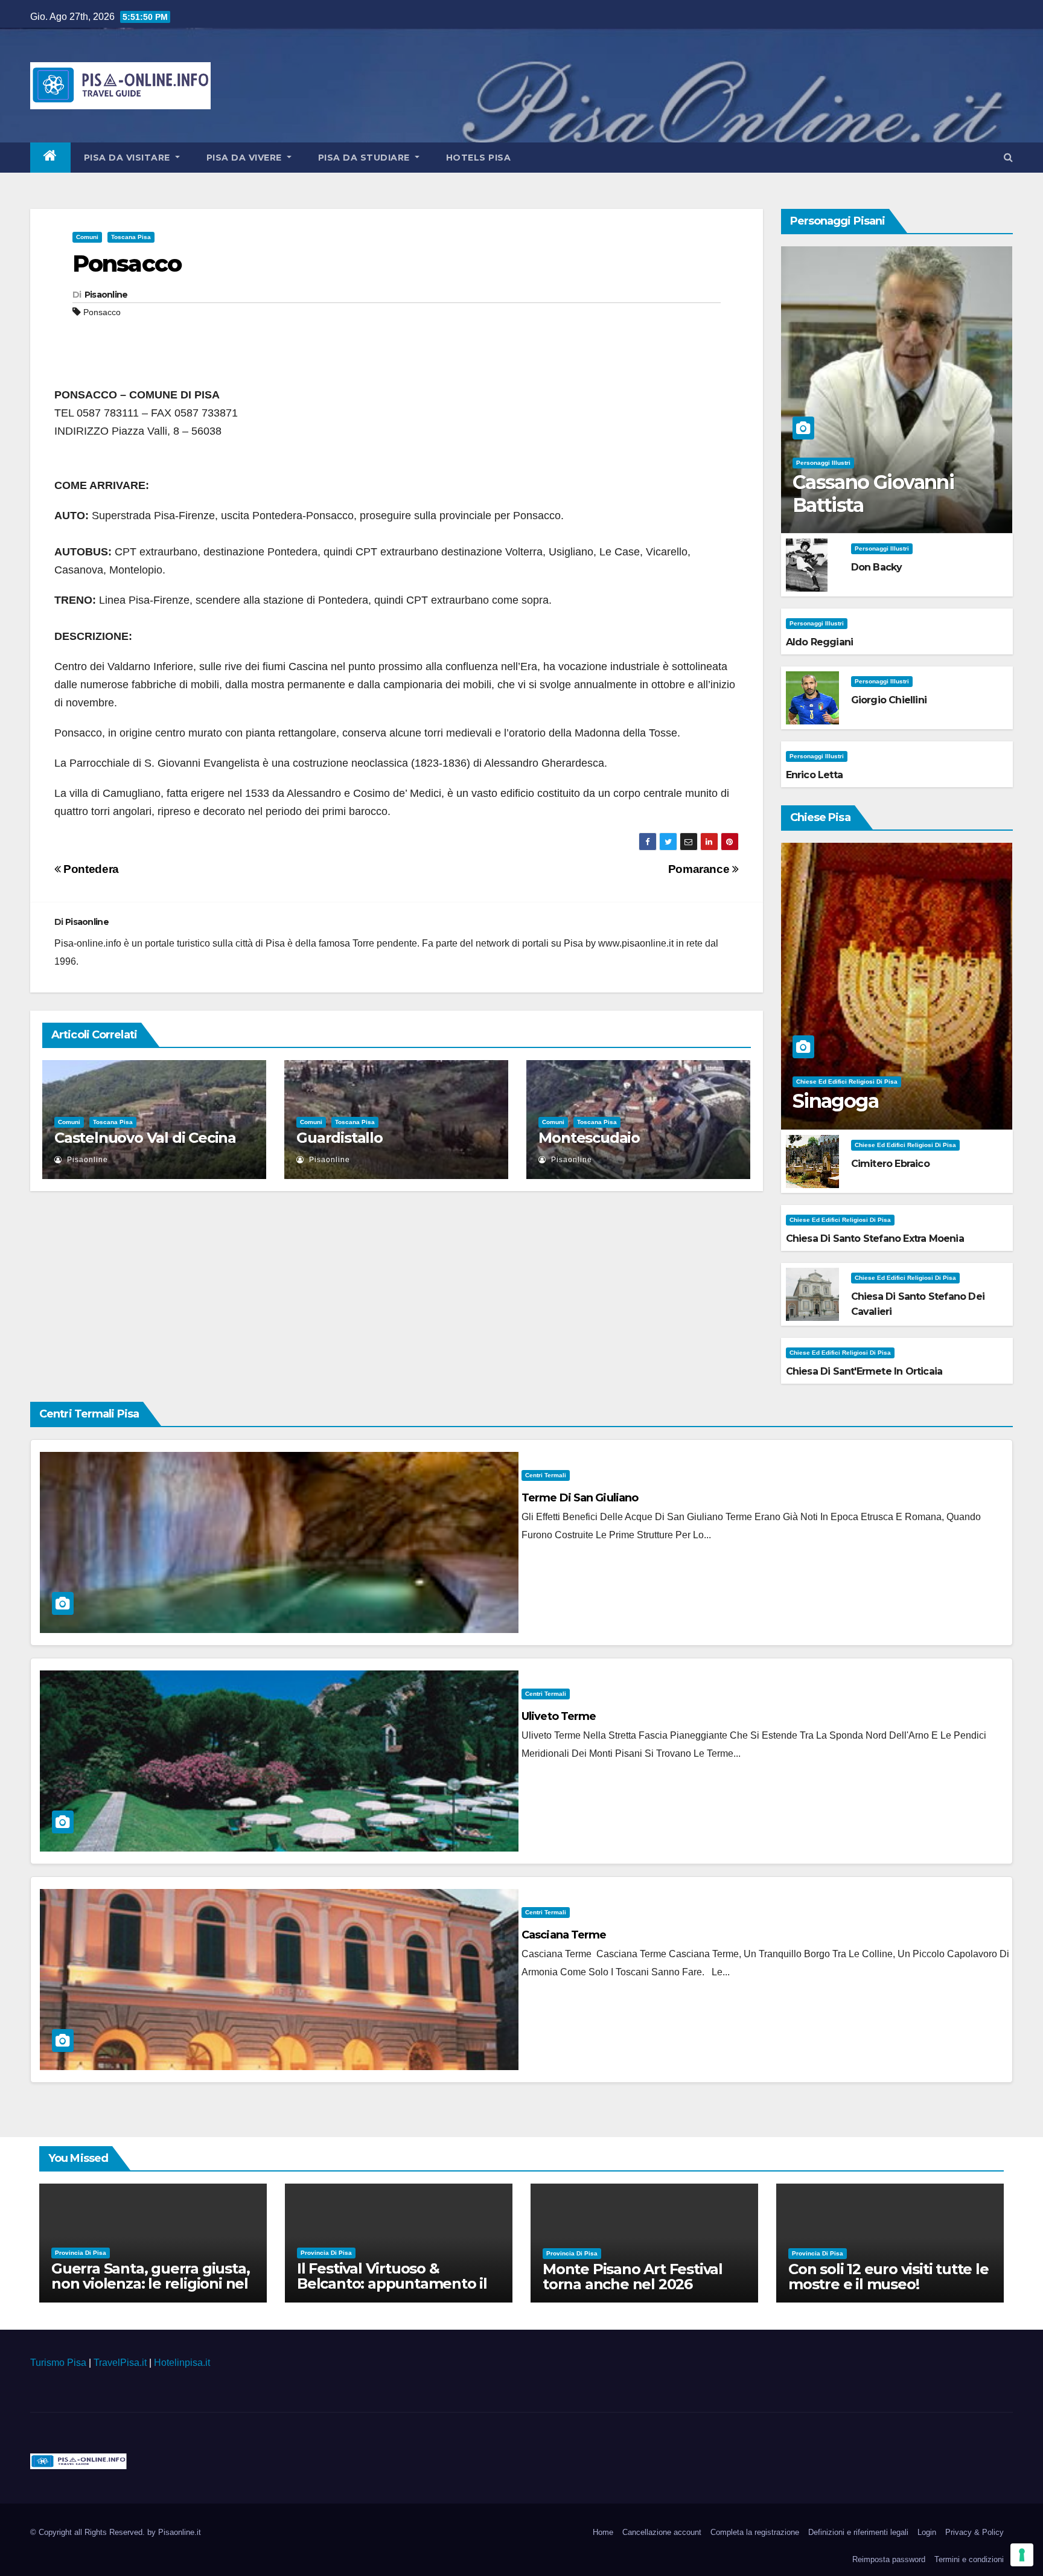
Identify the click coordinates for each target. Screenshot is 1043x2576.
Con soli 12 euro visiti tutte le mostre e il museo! (888, 2277)
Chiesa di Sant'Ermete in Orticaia (864, 1371)
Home (603, 2532)
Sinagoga (835, 1101)
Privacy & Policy (974, 2532)
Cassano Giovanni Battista (873, 494)
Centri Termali (546, 1475)
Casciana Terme (564, 1935)
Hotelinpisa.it (182, 2363)
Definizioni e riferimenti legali (858, 2532)
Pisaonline (106, 295)
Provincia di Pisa (81, 2253)
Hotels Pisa (479, 158)
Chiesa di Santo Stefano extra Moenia (875, 1238)
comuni (87, 237)
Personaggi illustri (823, 463)
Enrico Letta (814, 775)
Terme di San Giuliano (580, 1498)
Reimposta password (889, 2559)
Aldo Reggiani (820, 642)
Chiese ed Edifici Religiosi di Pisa (847, 1082)
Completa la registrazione (755, 2532)
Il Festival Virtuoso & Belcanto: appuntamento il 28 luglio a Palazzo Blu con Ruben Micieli (392, 2291)
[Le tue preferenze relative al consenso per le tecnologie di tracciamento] (1022, 2555)
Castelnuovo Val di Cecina (145, 1138)
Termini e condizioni (969, 2559)
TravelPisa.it (120, 2363)
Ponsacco (127, 264)
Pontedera (90, 869)
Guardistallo (340, 1138)
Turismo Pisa (58, 2363)
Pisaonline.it (180, 2532)
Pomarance (700, 869)
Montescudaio (589, 1138)
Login (927, 2532)
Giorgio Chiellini (889, 700)
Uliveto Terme (559, 1716)
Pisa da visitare (129, 158)
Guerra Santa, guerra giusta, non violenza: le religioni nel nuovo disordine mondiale (150, 2284)
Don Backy (877, 567)
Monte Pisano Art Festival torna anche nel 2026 (633, 2277)
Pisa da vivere (246, 158)
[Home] (50, 158)
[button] (1008, 157)
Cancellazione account (662, 2532)
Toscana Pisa (131, 237)
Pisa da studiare (365, 158)
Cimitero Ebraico (890, 1164)
